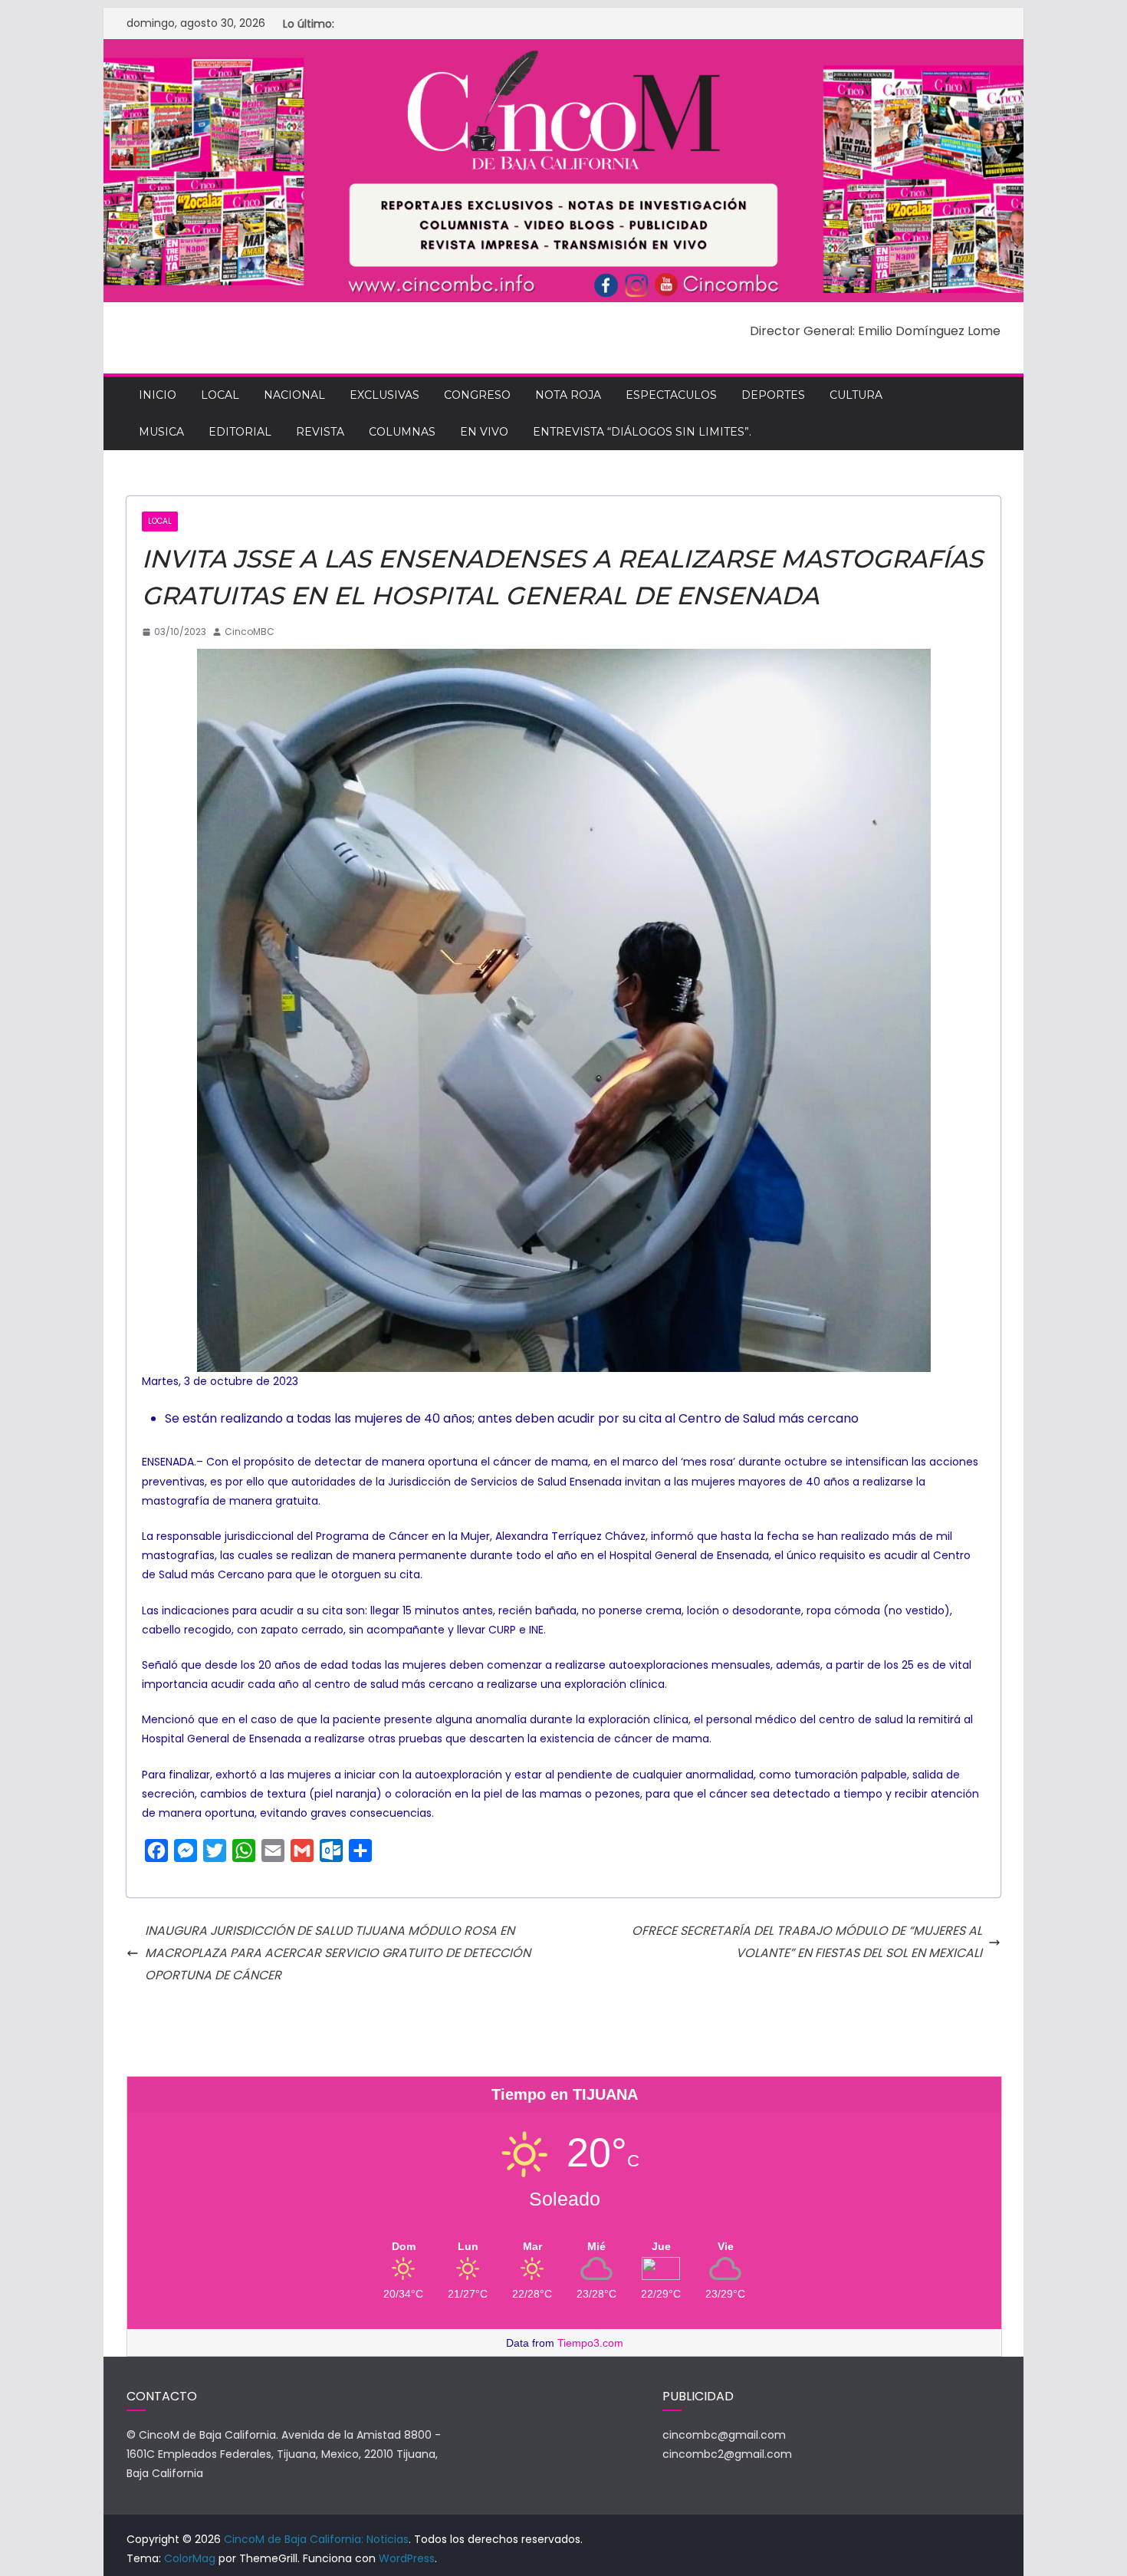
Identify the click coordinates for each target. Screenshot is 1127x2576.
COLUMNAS (402, 432)
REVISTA (320, 432)
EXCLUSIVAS (384, 395)
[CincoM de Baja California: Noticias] (563, 49)
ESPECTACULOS (671, 395)
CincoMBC (250, 632)
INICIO (158, 395)
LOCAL (220, 395)
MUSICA (161, 432)
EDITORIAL (240, 432)
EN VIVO (484, 432)
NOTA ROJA (568, 395)
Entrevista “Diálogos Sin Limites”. (642, 432)
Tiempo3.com (590, 2343)
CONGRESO (477, 395)
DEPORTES (773, 395)
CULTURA (856, 395)
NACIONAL (294, 395)
